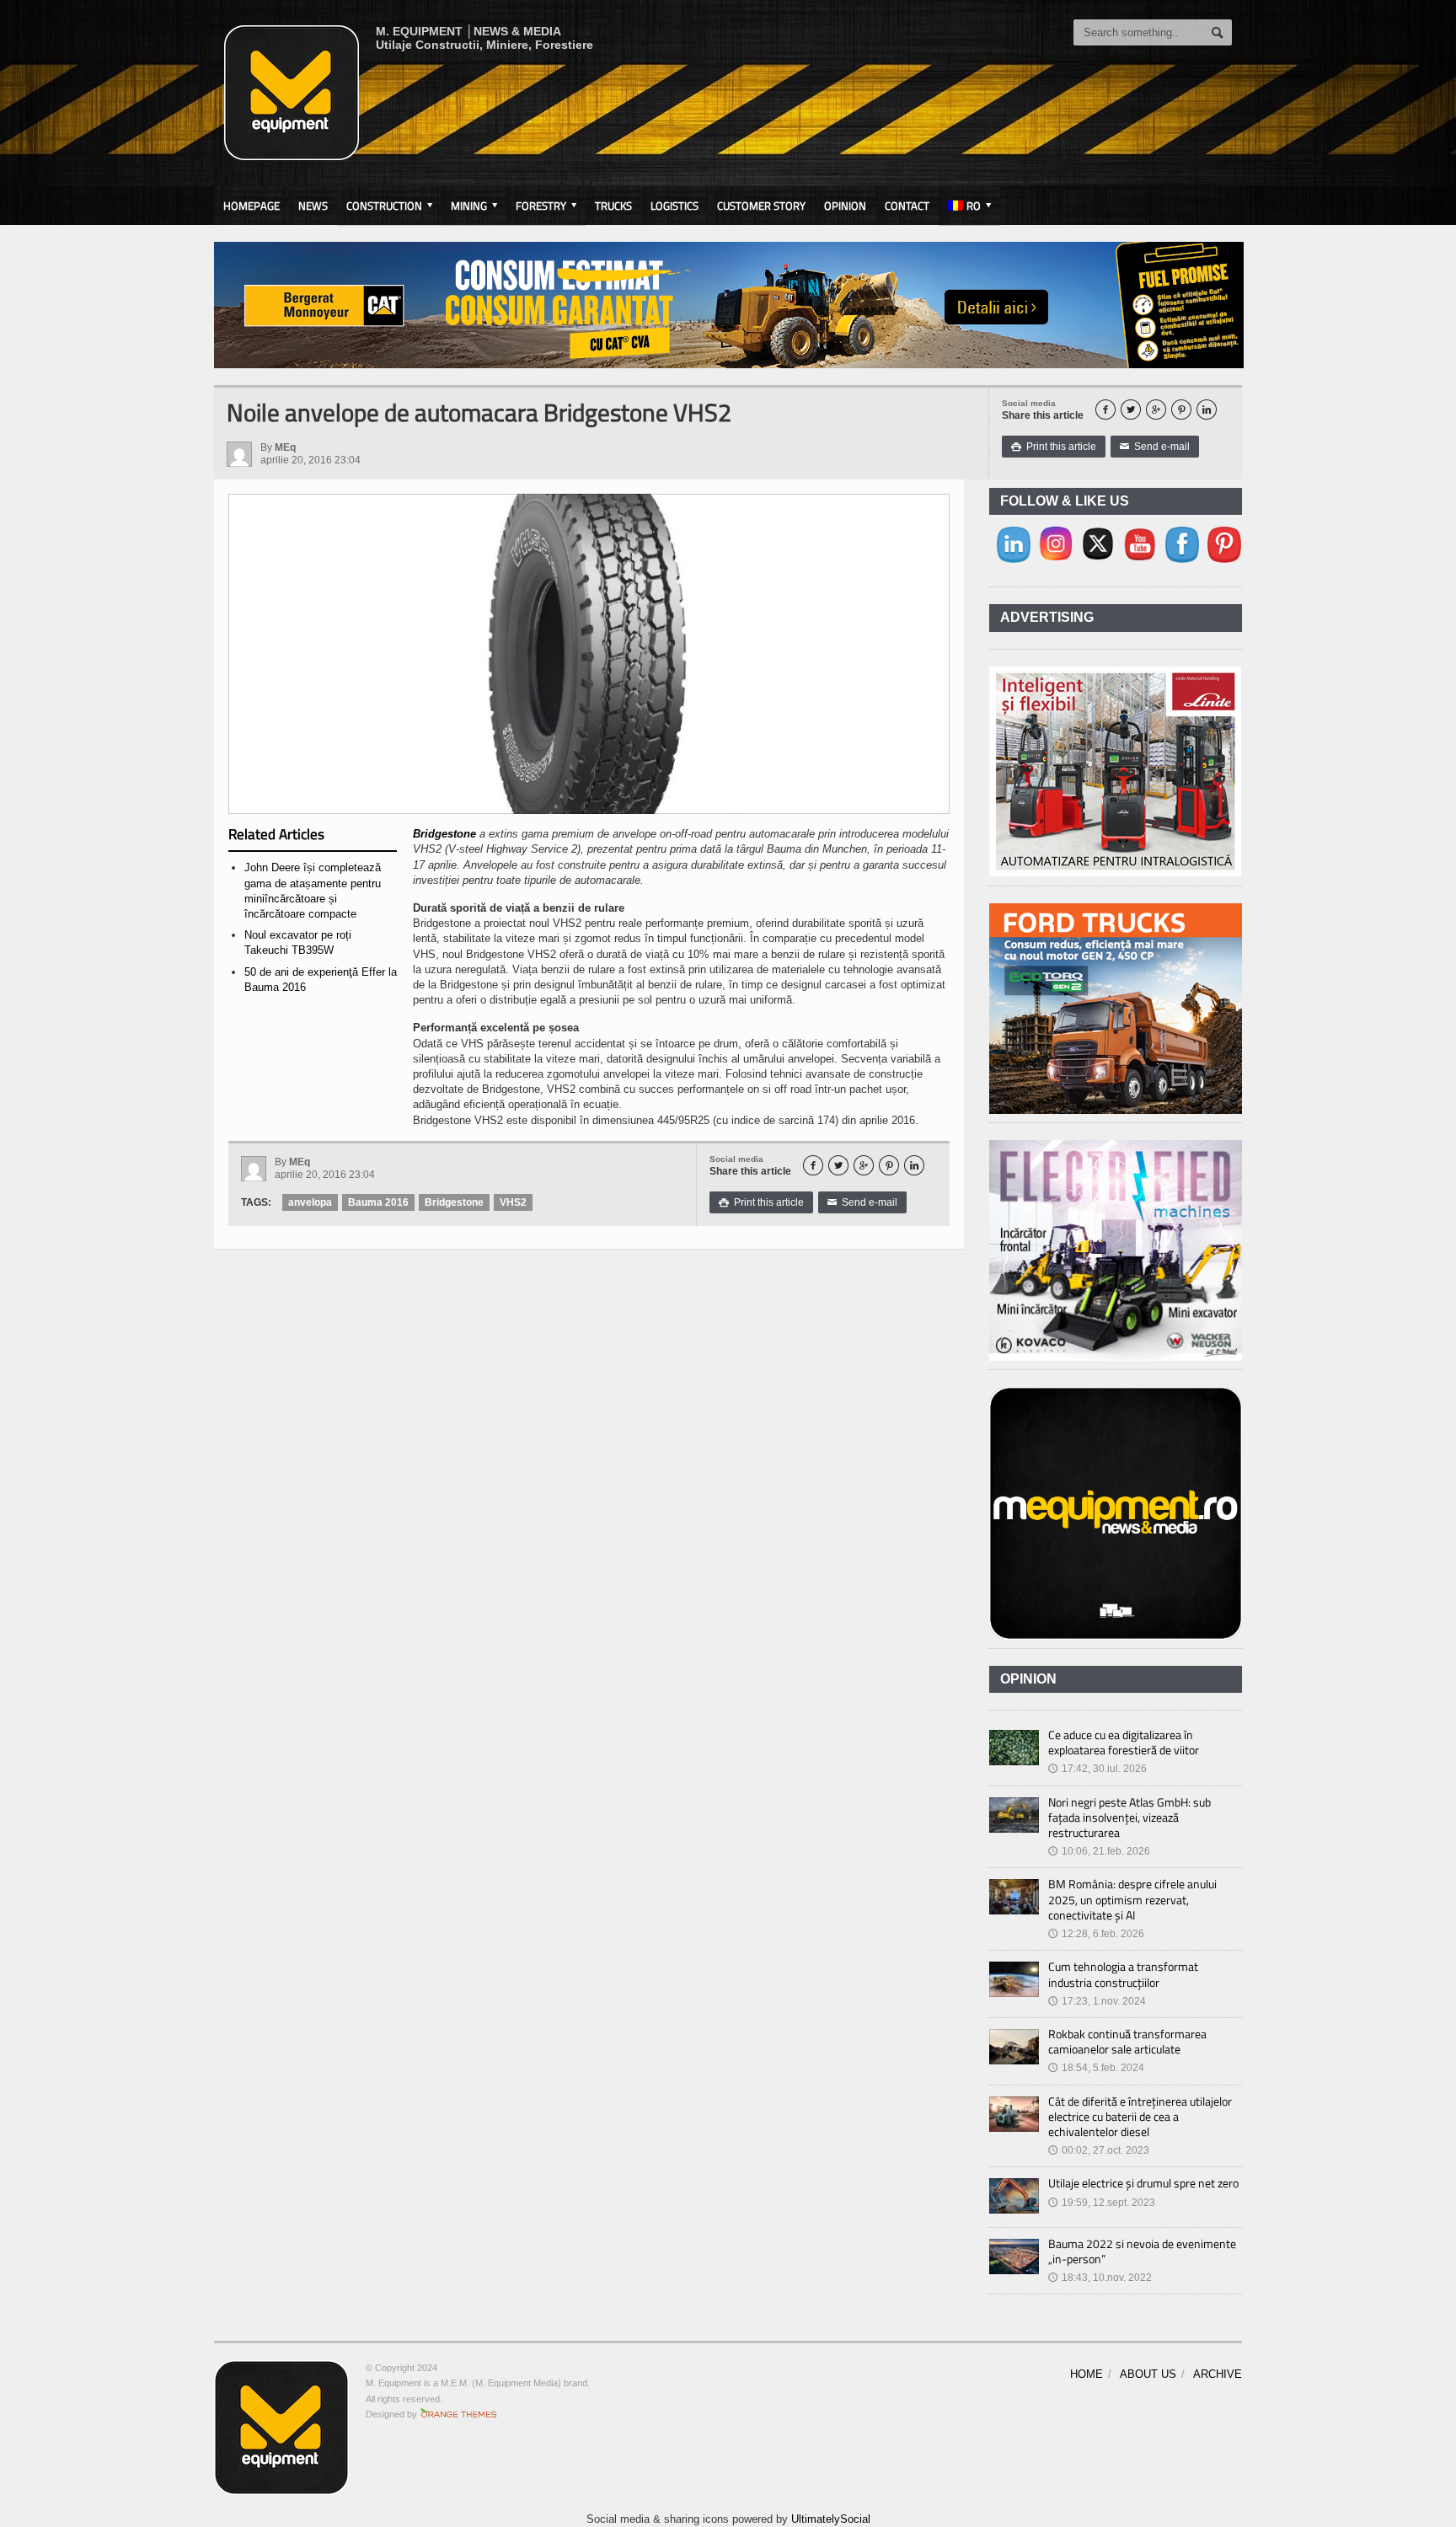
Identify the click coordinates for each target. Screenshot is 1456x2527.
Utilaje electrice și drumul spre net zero (1143, 2183)
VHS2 (513, 1202)
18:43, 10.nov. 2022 (1100, 2278)
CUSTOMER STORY (761, 206)
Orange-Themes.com (459, 2414)
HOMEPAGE (252, 206)
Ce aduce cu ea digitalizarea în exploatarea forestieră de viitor (1124, 1742)
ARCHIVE (1218, 2374)
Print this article (1054, 447)
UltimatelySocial (831, 2519)
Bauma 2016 (378, 1202)
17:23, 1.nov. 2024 (1097, 2001)
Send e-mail (1155, 447)
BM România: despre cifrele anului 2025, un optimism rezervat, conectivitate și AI (1132, 1899)
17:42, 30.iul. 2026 (1097, 1769)
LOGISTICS (674, 206)
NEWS (313, 206)
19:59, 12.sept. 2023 (1102, 2203)
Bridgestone (444, 834)
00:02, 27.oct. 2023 (1099, 2150)
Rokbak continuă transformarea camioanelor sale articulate (1127, 2041)
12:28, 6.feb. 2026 (1096, 1934)
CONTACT (907, 206)
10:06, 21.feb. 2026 (1099, 1851)
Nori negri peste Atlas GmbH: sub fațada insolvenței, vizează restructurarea (1129, 1817)
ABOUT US (1148, 2374)
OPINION (845, 206)
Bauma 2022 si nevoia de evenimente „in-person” (1142, 2251)
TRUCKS (613, 206)
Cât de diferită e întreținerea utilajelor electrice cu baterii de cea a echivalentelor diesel (1140, 2116)
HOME (1087, 2374)
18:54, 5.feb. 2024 (1096, 2068)
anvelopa (310, 1202)
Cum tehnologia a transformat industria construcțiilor (1123, 1974)
